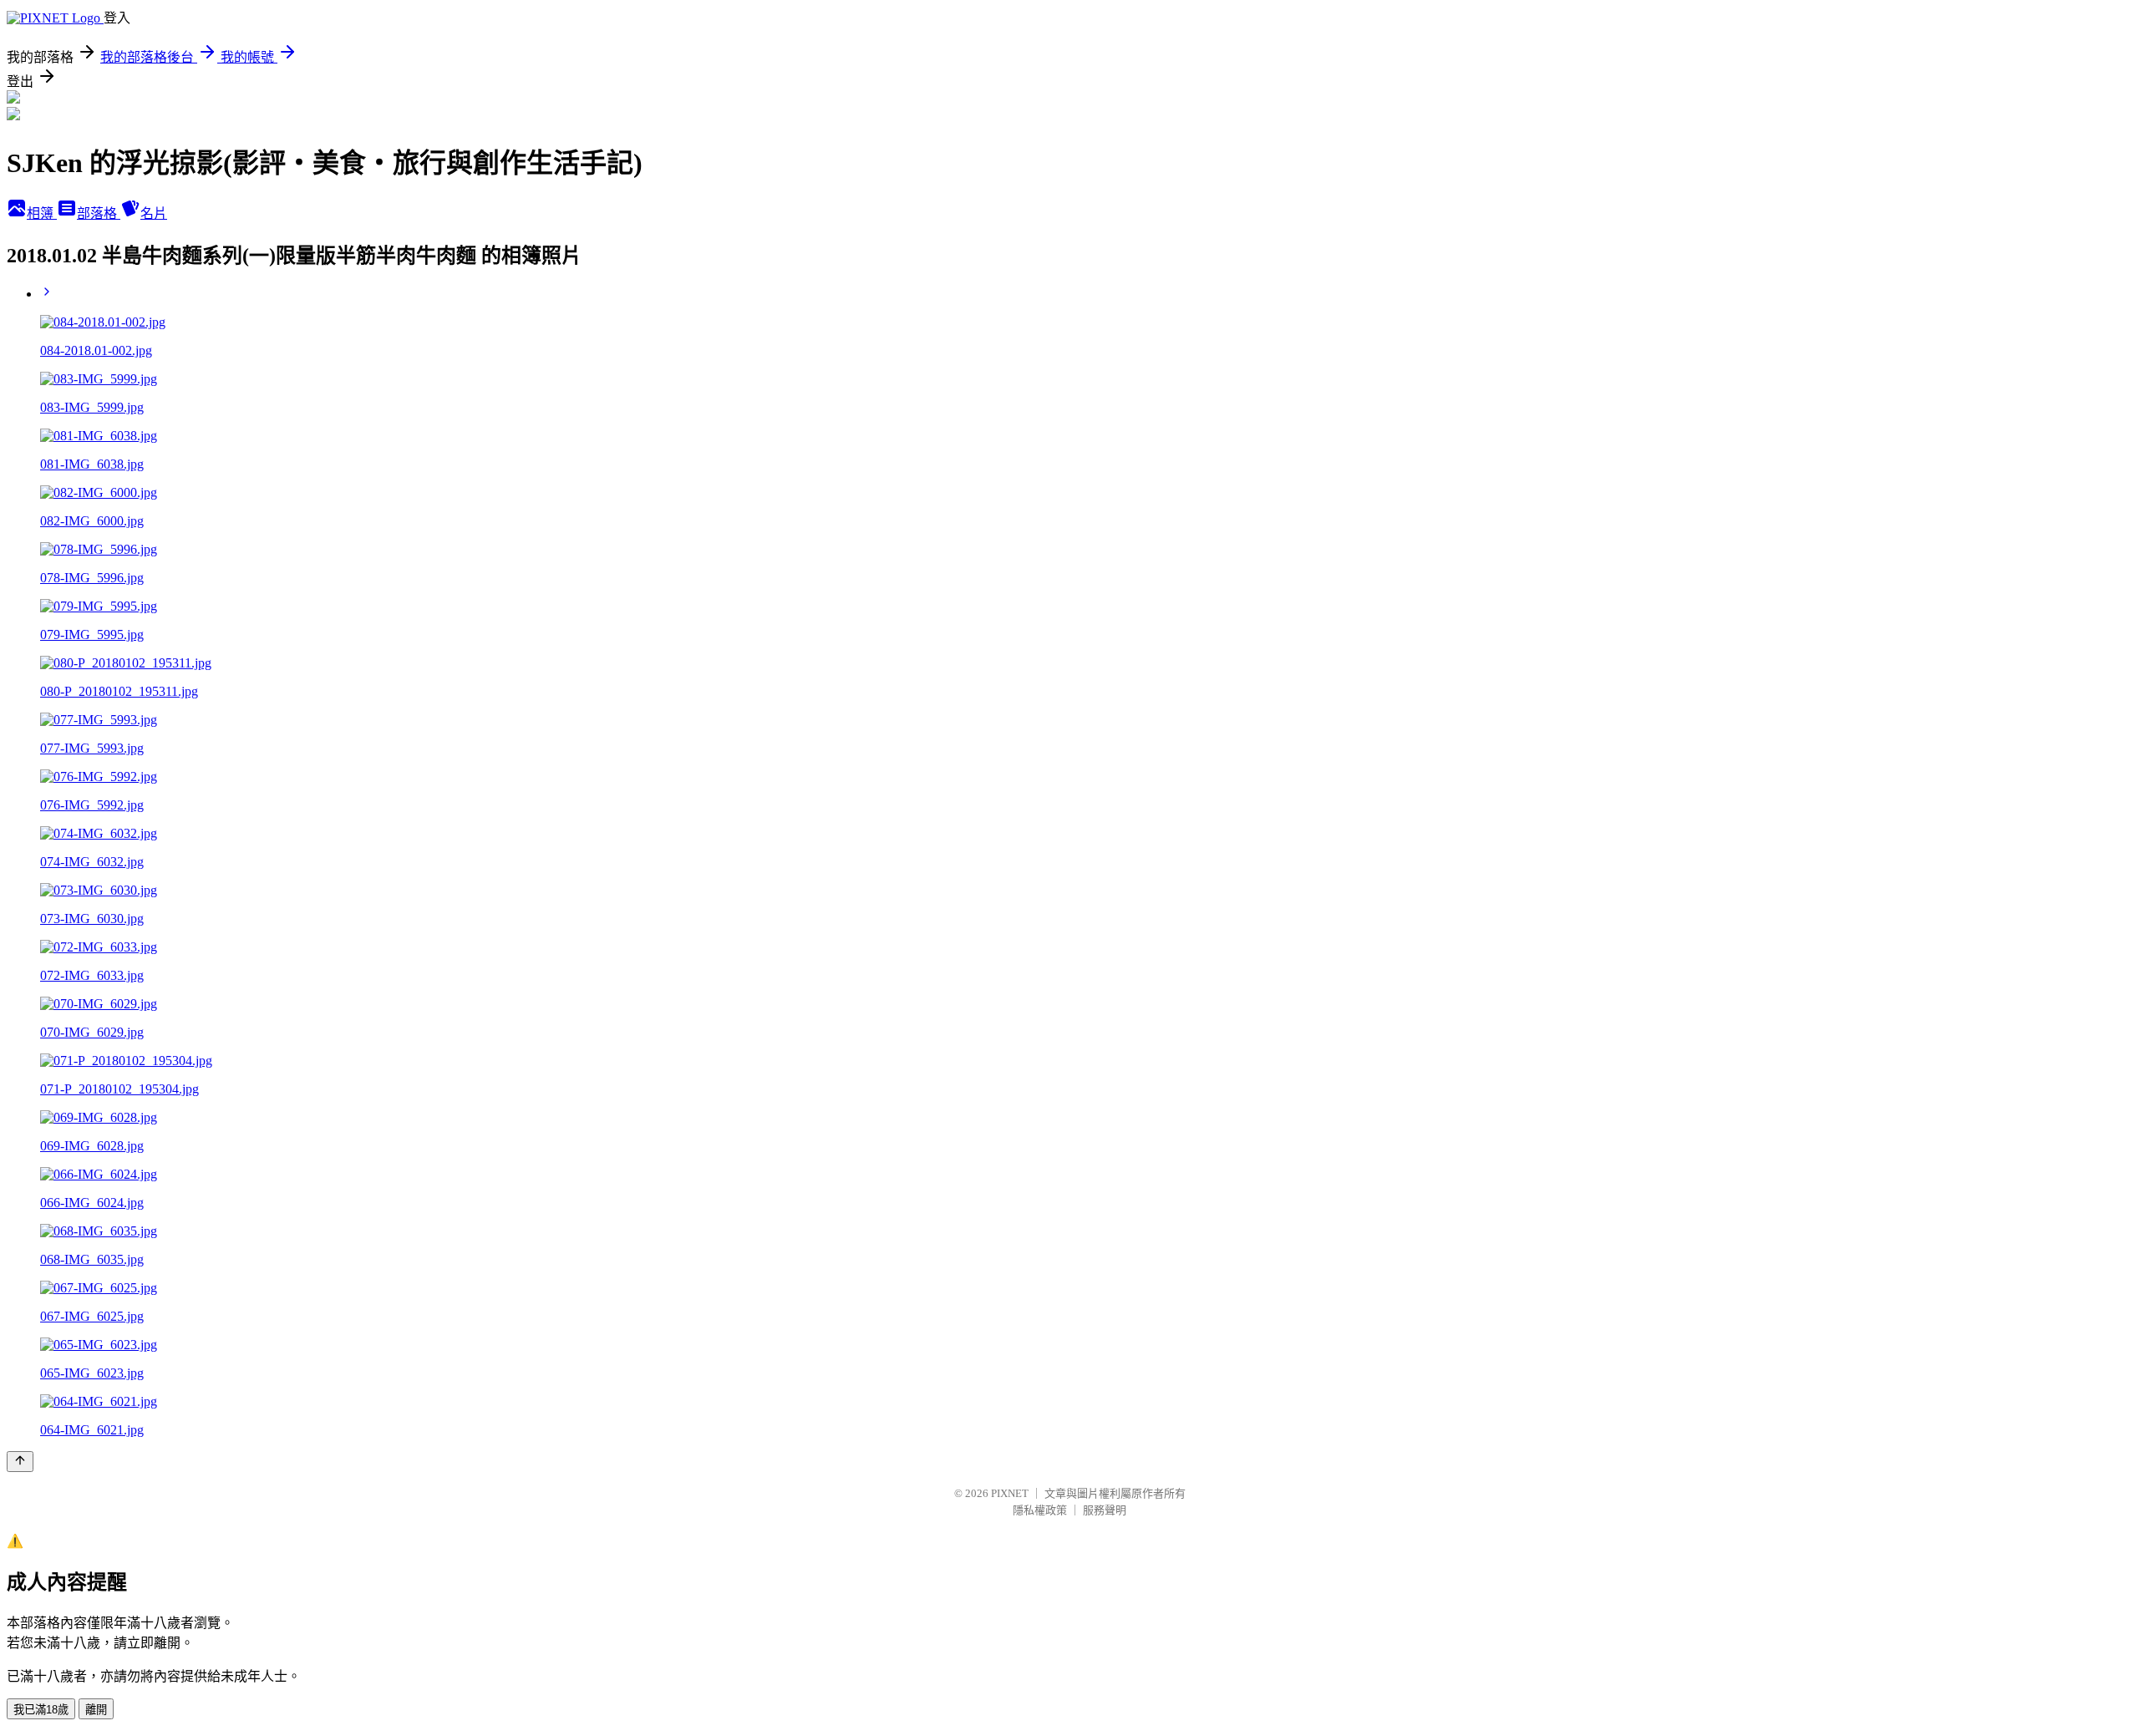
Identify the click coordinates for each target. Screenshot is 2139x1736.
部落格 (99, 213)
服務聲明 (1105, 1510)
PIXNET (1010, 1493)
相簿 (42, 213)
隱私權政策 (1040, 1510)
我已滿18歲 (41, 1710)
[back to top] (20, 1462)
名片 (154, 213)
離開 (96, 1710)
